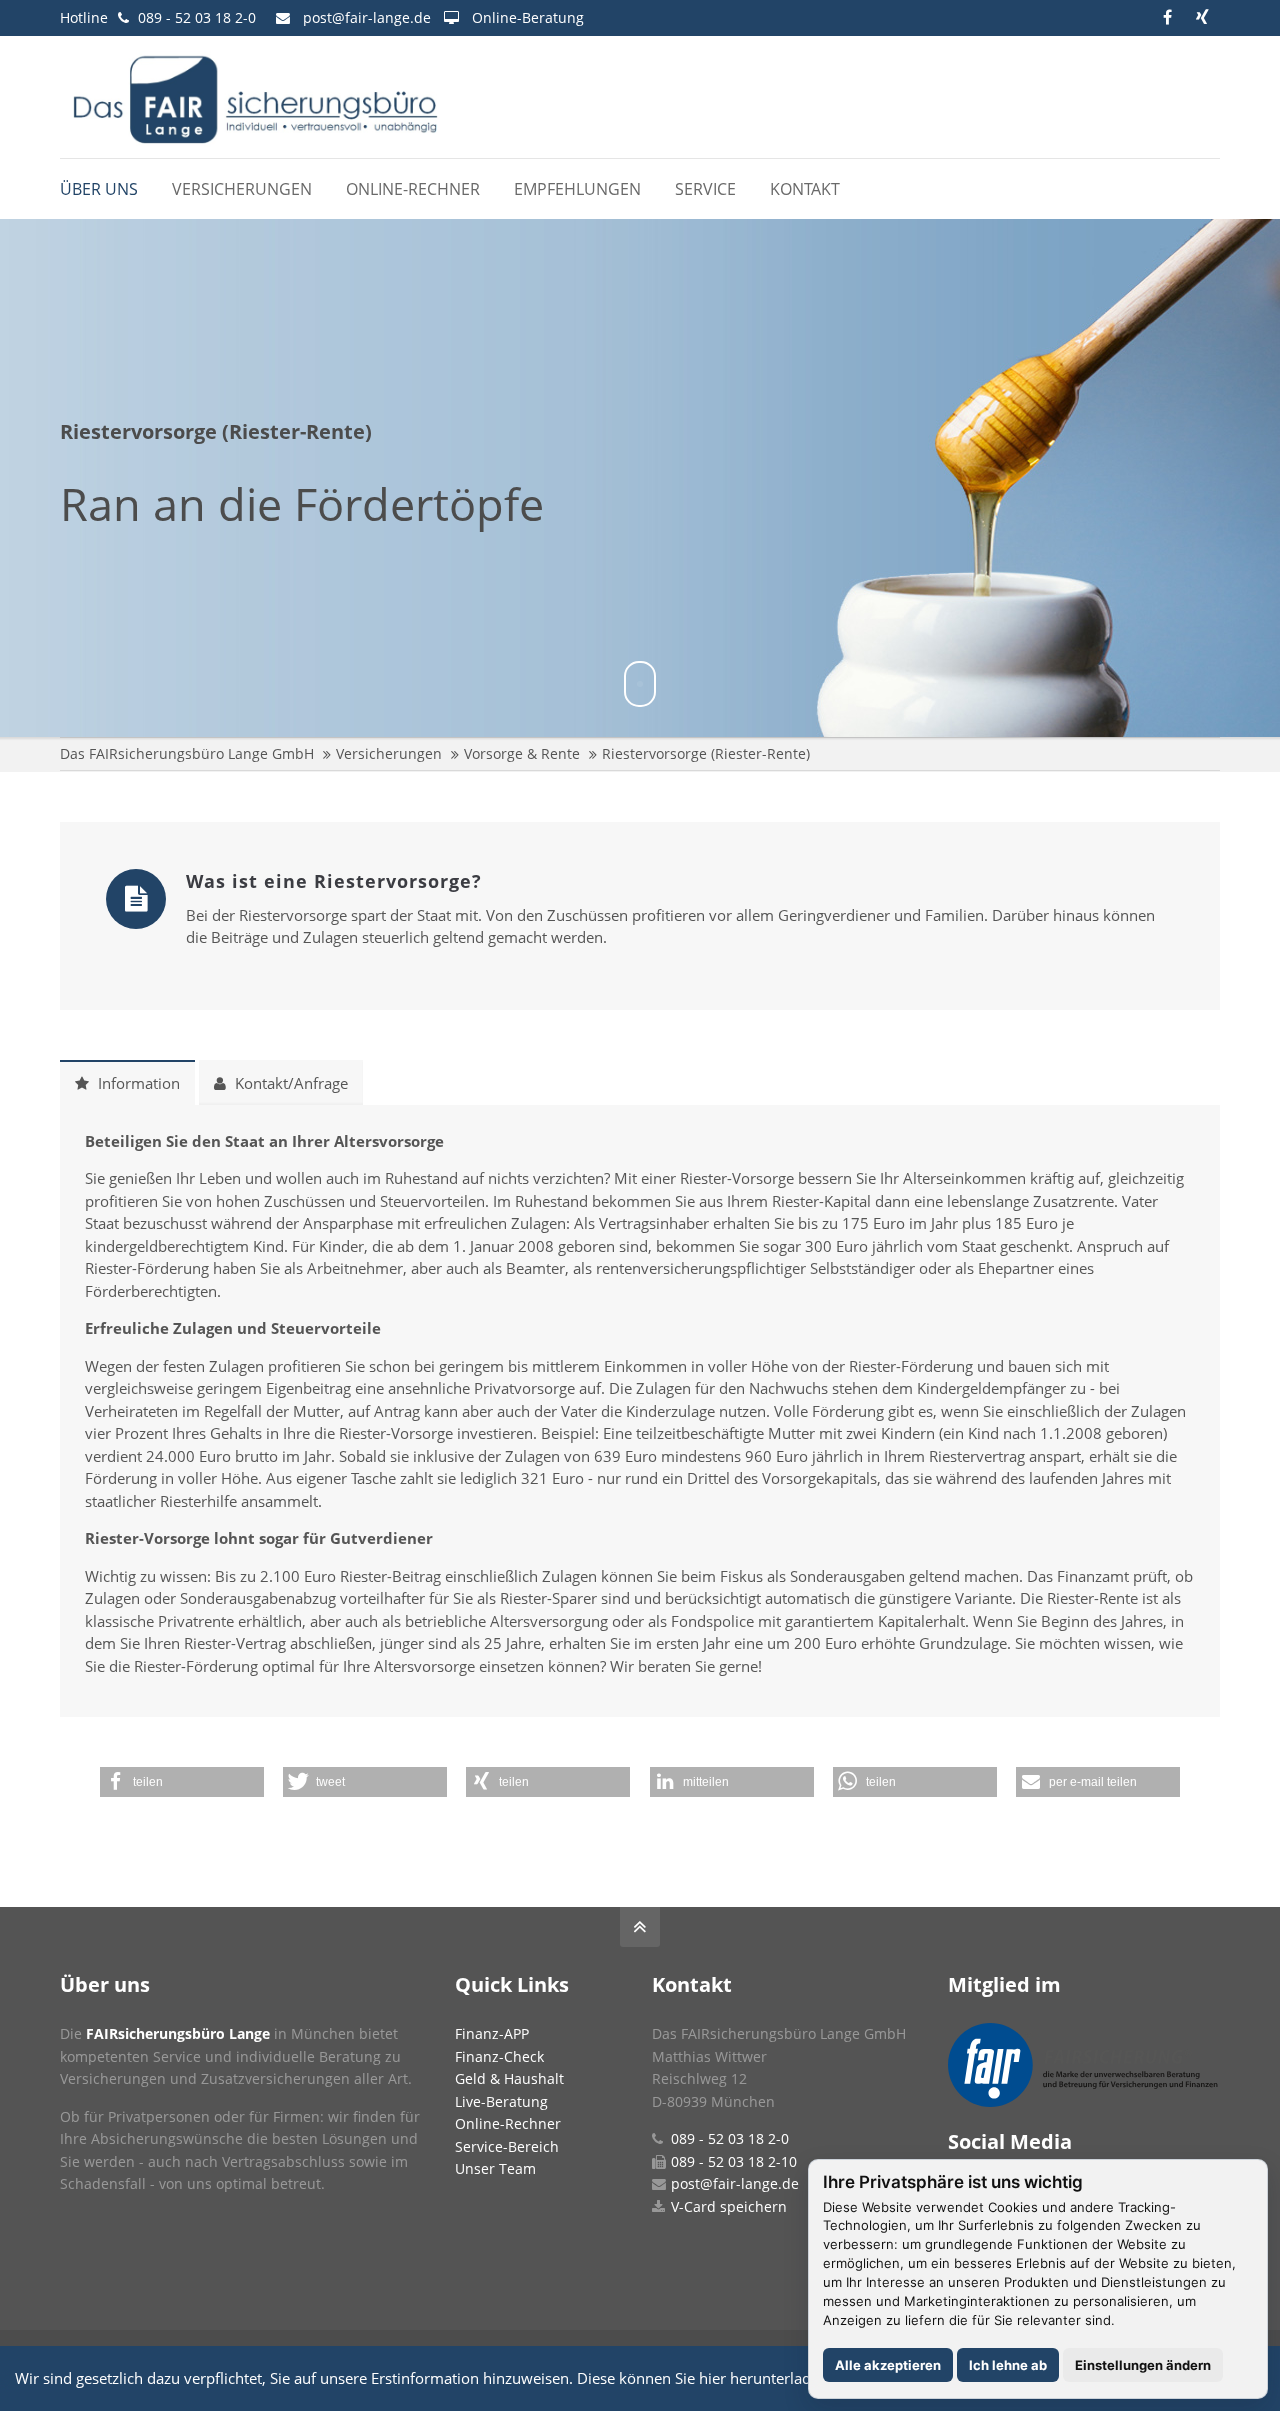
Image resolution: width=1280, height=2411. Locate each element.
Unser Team (495, 2168)
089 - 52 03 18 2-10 (734, 2161)
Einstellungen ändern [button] (1143, 2365)
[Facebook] (1167, 17)
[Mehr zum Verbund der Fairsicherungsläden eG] (1083, 2101)
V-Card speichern (729, 2206)
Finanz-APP (492, 2033)
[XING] (1202, 17)
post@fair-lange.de (367, 17)
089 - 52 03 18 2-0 (197, 17)
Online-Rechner (508, 2123)
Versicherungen (389, 753)
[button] (182, 1782)
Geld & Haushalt (509, 2078)
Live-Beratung (501, 2101)
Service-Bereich (507, 2146)
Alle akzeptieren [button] (888, 2365)
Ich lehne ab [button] (1008, 2365)
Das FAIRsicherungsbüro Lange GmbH (187, 753)
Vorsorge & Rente (522, 753)
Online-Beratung (528, 17)
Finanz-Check (499, 2056)
